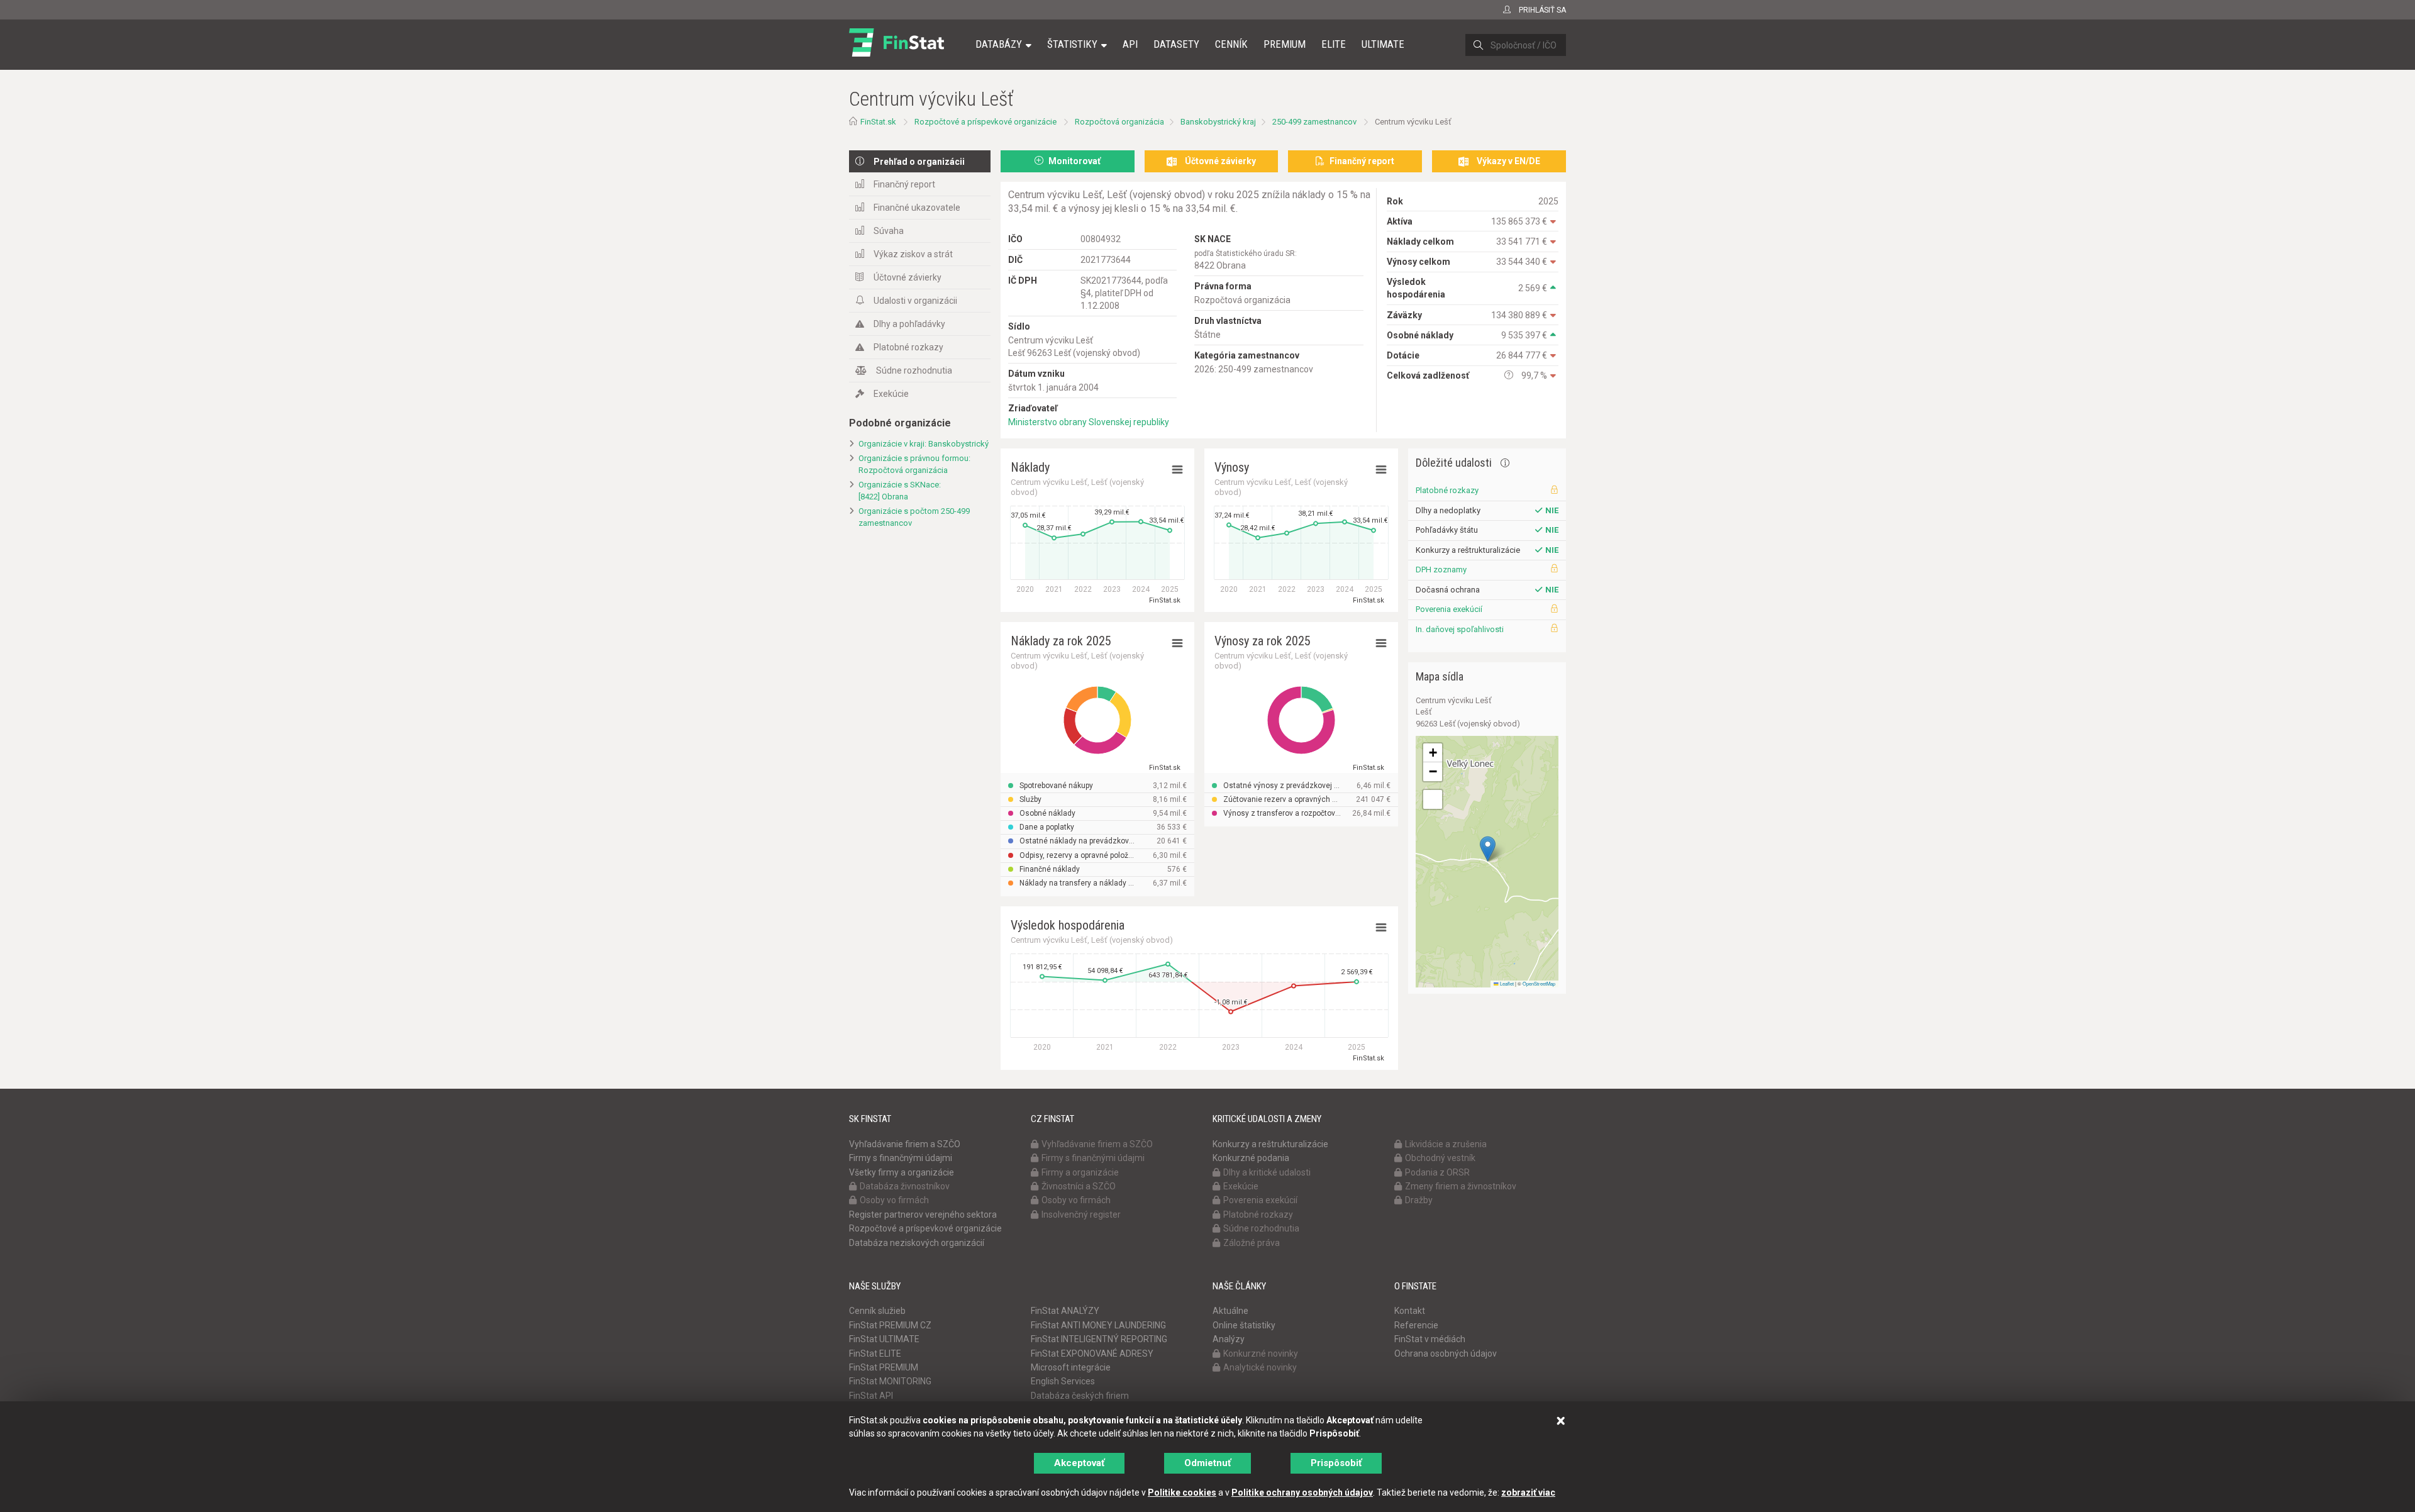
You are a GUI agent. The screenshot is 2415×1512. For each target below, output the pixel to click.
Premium (1285, 44)
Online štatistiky (1244, 1325)
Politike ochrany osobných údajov (1302, 1493)
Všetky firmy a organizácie (902, 1172)
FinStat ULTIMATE (884, 1339)
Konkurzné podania (1251, 1158)
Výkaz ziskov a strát (913, 254)
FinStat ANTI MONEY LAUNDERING (1098, 1325)
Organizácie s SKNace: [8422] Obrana (900, 491)
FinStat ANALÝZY (1065, 1311)
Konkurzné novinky (1261, 1354)
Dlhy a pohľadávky (909, 324)
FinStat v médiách (1430, 1339)
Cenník (1231, 44)
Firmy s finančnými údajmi (901, 1158)
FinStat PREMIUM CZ (890, 1325)
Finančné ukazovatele (917, 208)
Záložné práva (1252, 1243)
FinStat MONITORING (890, 1381)
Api (1130, 44)
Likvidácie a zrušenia (1446, 1144)
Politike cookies (1182, 1493)
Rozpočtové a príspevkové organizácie (985, 122)
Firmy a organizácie (1080, 1172)
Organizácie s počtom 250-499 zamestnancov (914, 517)
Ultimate (1383, 44)
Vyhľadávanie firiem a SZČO (905, 1144)
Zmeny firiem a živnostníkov (1461, 1186)
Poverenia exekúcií (1449, 609)
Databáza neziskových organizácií (917, 1243)
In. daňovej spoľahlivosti (1460, 629)
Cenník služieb (877, 1311)
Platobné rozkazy (908, 347)
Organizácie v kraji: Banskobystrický (924, 444)
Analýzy (1229, 1339)
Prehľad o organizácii (919, 162)
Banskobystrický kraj (1218, 122)
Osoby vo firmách (894, 1200)
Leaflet (1506, 983)
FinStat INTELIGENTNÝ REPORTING (1099, 1339)
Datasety (1176, 44)
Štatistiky (1072, 44)
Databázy (999, 44)
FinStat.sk (878, 122)
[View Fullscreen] (1433, 799)
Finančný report (904, 184)
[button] (1488, 849)
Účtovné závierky (908, 277)
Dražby (1419, 1200)
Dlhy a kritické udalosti (1267, 1172)
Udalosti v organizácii (915, 301)
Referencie (1416, 1325)
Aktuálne (1230, 1311)
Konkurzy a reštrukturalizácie (1270, 1144)
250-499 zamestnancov (1314, 122)
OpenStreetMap (1539, 983)
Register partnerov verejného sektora (923, 1215)
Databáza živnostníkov (905, 1186)
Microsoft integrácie (1071, 1367)
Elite (1334, 44)
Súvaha (889, 231)
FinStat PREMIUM (884, 1367)
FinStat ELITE (875, 1354)
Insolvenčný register (1081, 1215)
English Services (1063, 1381)
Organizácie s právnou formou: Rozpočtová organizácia (914, 464)
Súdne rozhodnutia (914, 370)
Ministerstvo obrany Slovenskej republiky (1089, 422)
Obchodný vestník (1440, 1158)
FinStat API (871, 1396)
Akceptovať (1079, 1463)
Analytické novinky (1260, 1367)
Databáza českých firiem (1080, 1396)
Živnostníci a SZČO (1079, 1186)
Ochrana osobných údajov (1446, 1354)
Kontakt (1410, 1311)
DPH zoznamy (1441, 570)
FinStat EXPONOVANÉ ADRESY (1092, 1354)
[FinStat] (897, 53)
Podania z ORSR (1437, 1172)
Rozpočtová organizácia (1119, 122)
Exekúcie (891, 394)
